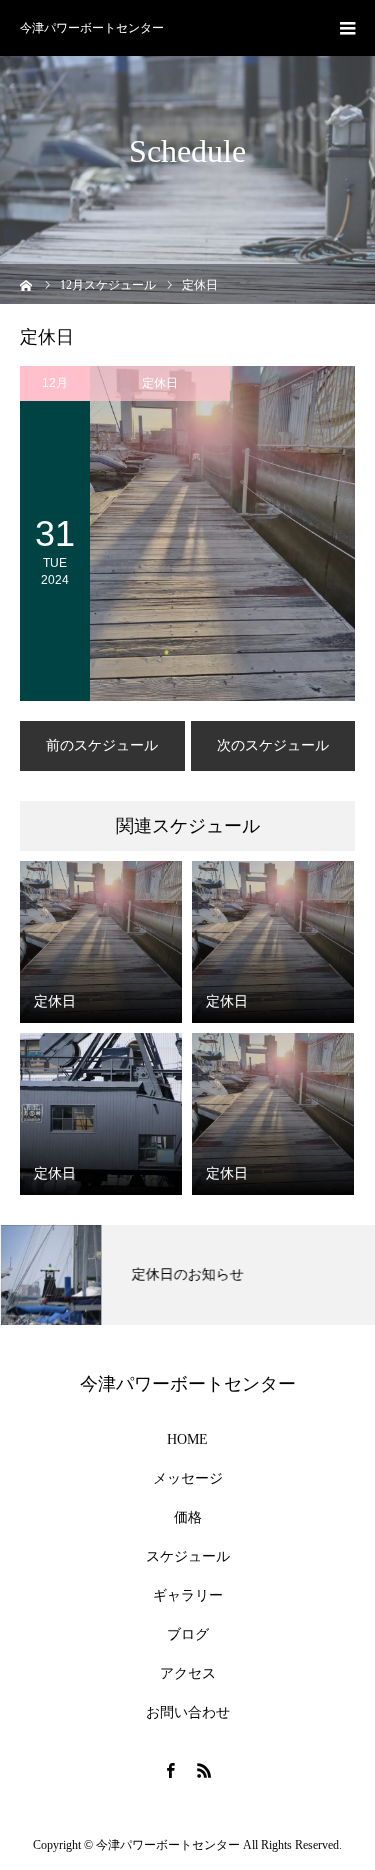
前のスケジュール (102, 745)
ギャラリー (188, 1596)
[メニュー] (347, 28)
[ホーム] (26, 283)
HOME (187, 1440)
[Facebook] (171, 1770)
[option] (187, 1275)
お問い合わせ (188, 1713)
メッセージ (188, 1479)
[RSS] (205, 1770)
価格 (188, 1518)
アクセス (188, 1674)
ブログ (188, 1635)
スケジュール (188, 1557)
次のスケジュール (273, 745)
